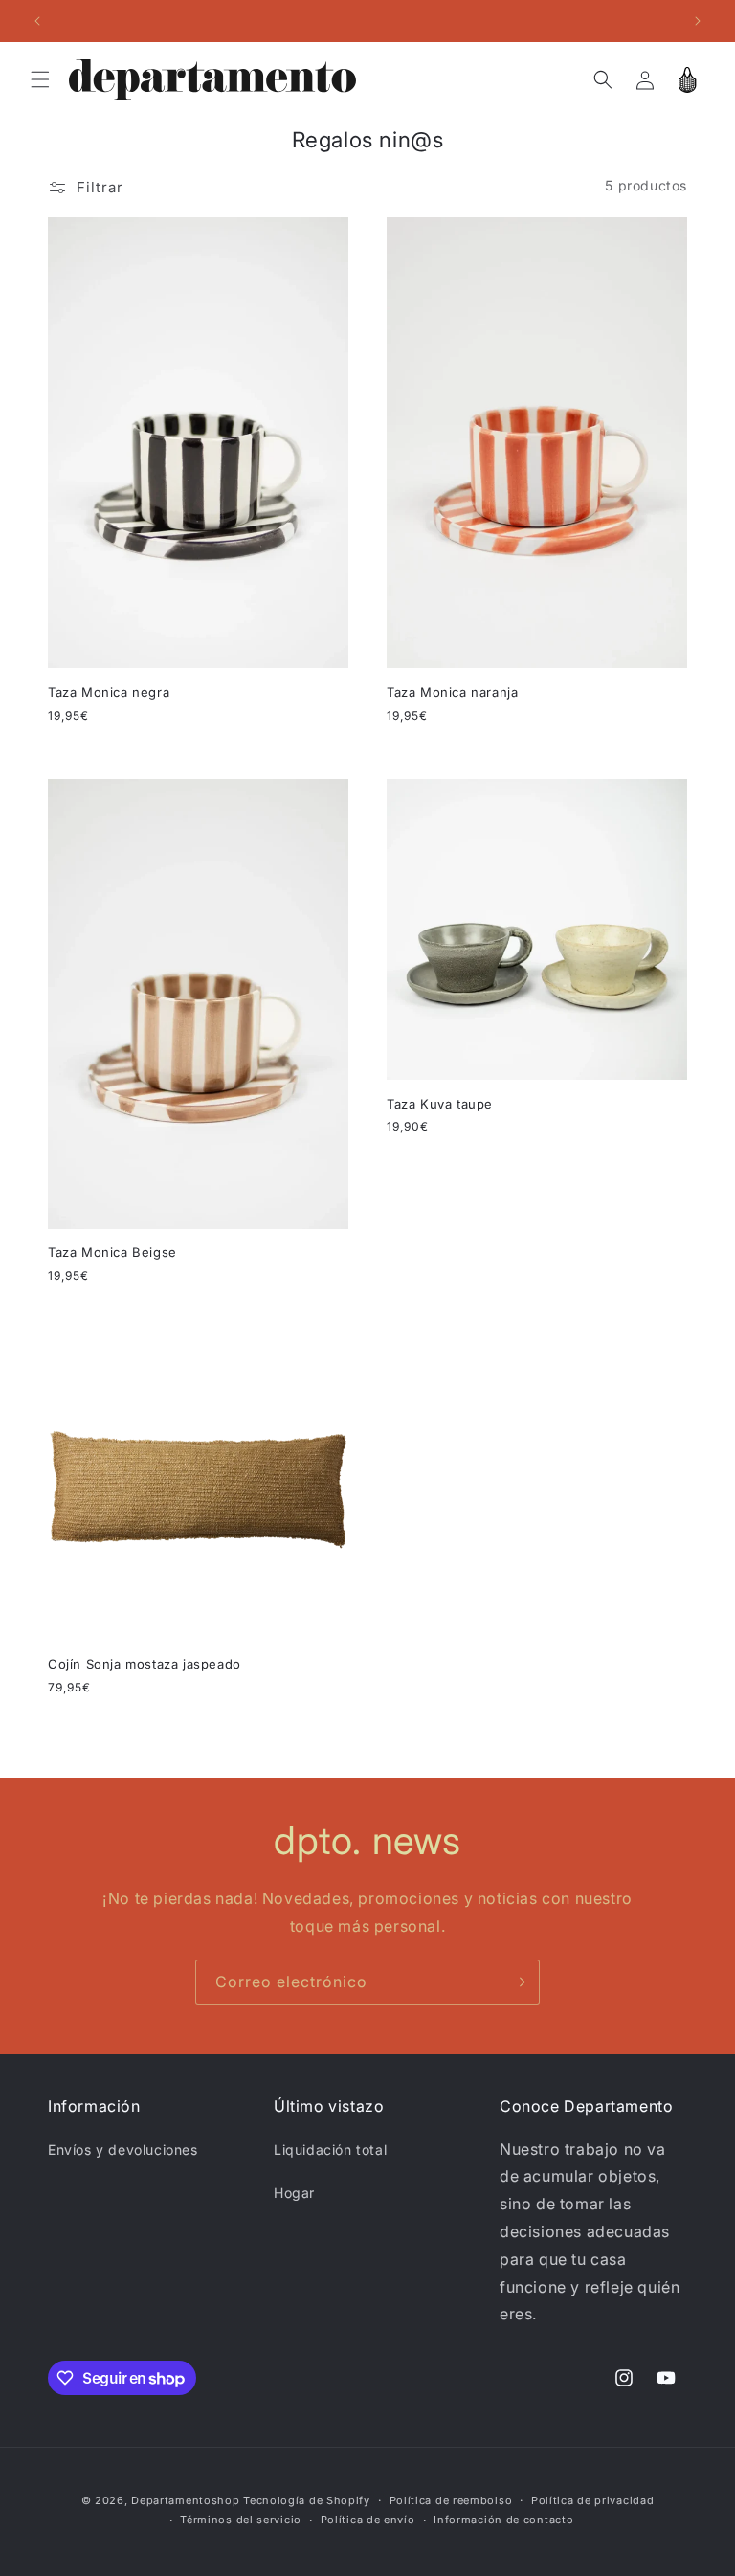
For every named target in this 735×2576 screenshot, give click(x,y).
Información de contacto (503, 2520)
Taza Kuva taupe (440, 1104)
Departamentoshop (185, 2500)
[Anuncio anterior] (37, 21)
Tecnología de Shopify (307, 2500)
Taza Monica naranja (452, 692)
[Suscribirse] (518, 1982)
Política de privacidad (592, 2500)
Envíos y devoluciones (123, 2150)
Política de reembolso (451, 2500)
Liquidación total (330, 2150)
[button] (40, 79)
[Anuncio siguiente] (698, 21)
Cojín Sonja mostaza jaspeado (145, 1664)
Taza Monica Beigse (112, 1252)
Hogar (294, 2193)
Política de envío (368, 2520)
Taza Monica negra (109, 692)
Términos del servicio (241, 2520)
